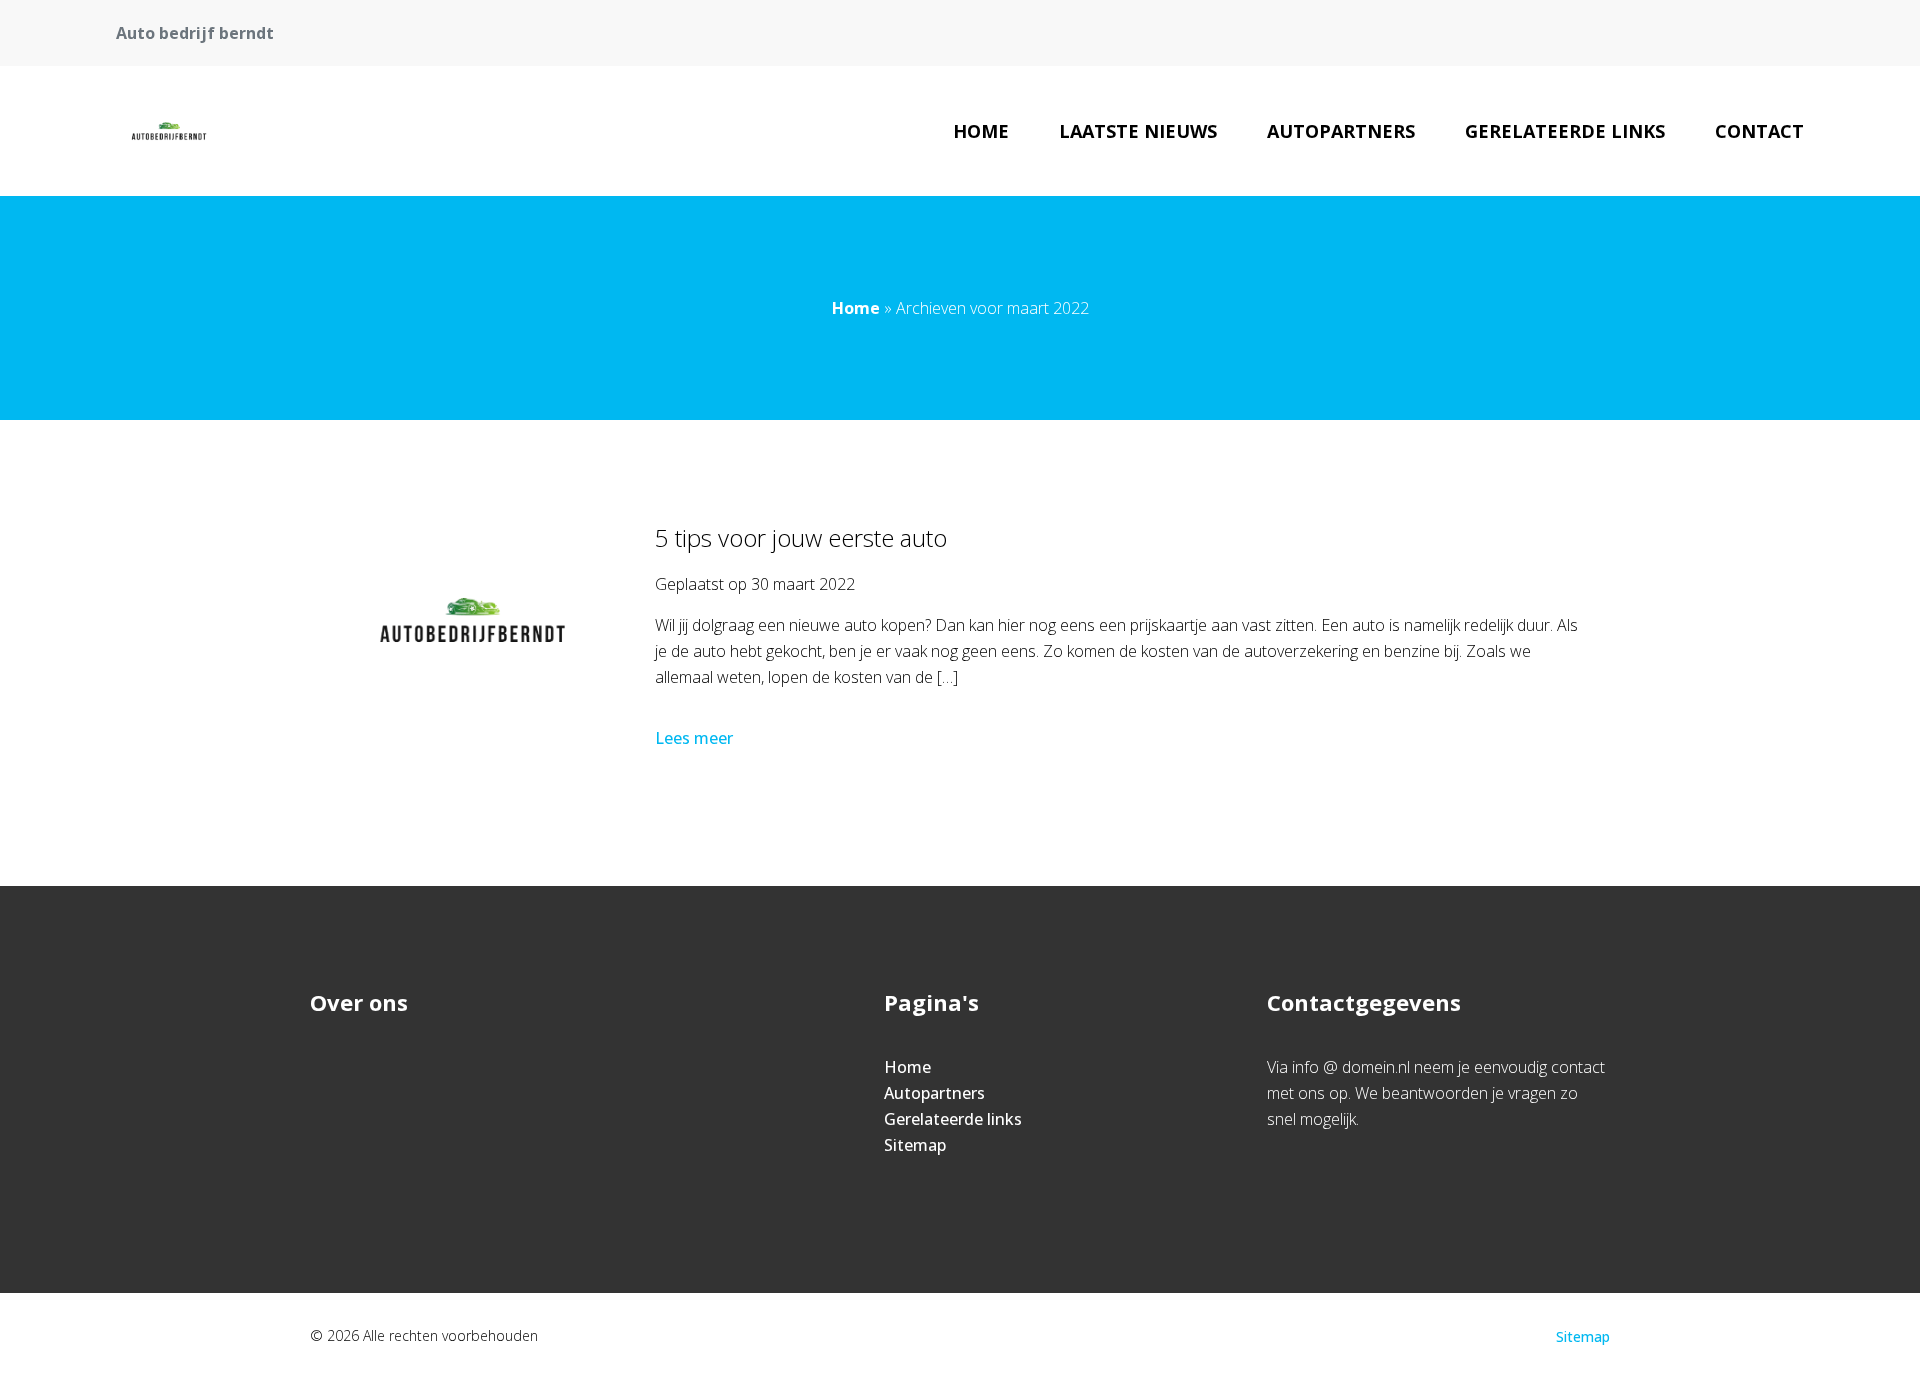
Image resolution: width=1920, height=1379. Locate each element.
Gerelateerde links (1565, 131)
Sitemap (915, 1145)
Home (981, 131)
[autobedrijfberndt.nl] (169, 131)
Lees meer (694, 738)
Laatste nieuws (1138, 131)
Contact (1759, 131)
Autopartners (1341, 131)
